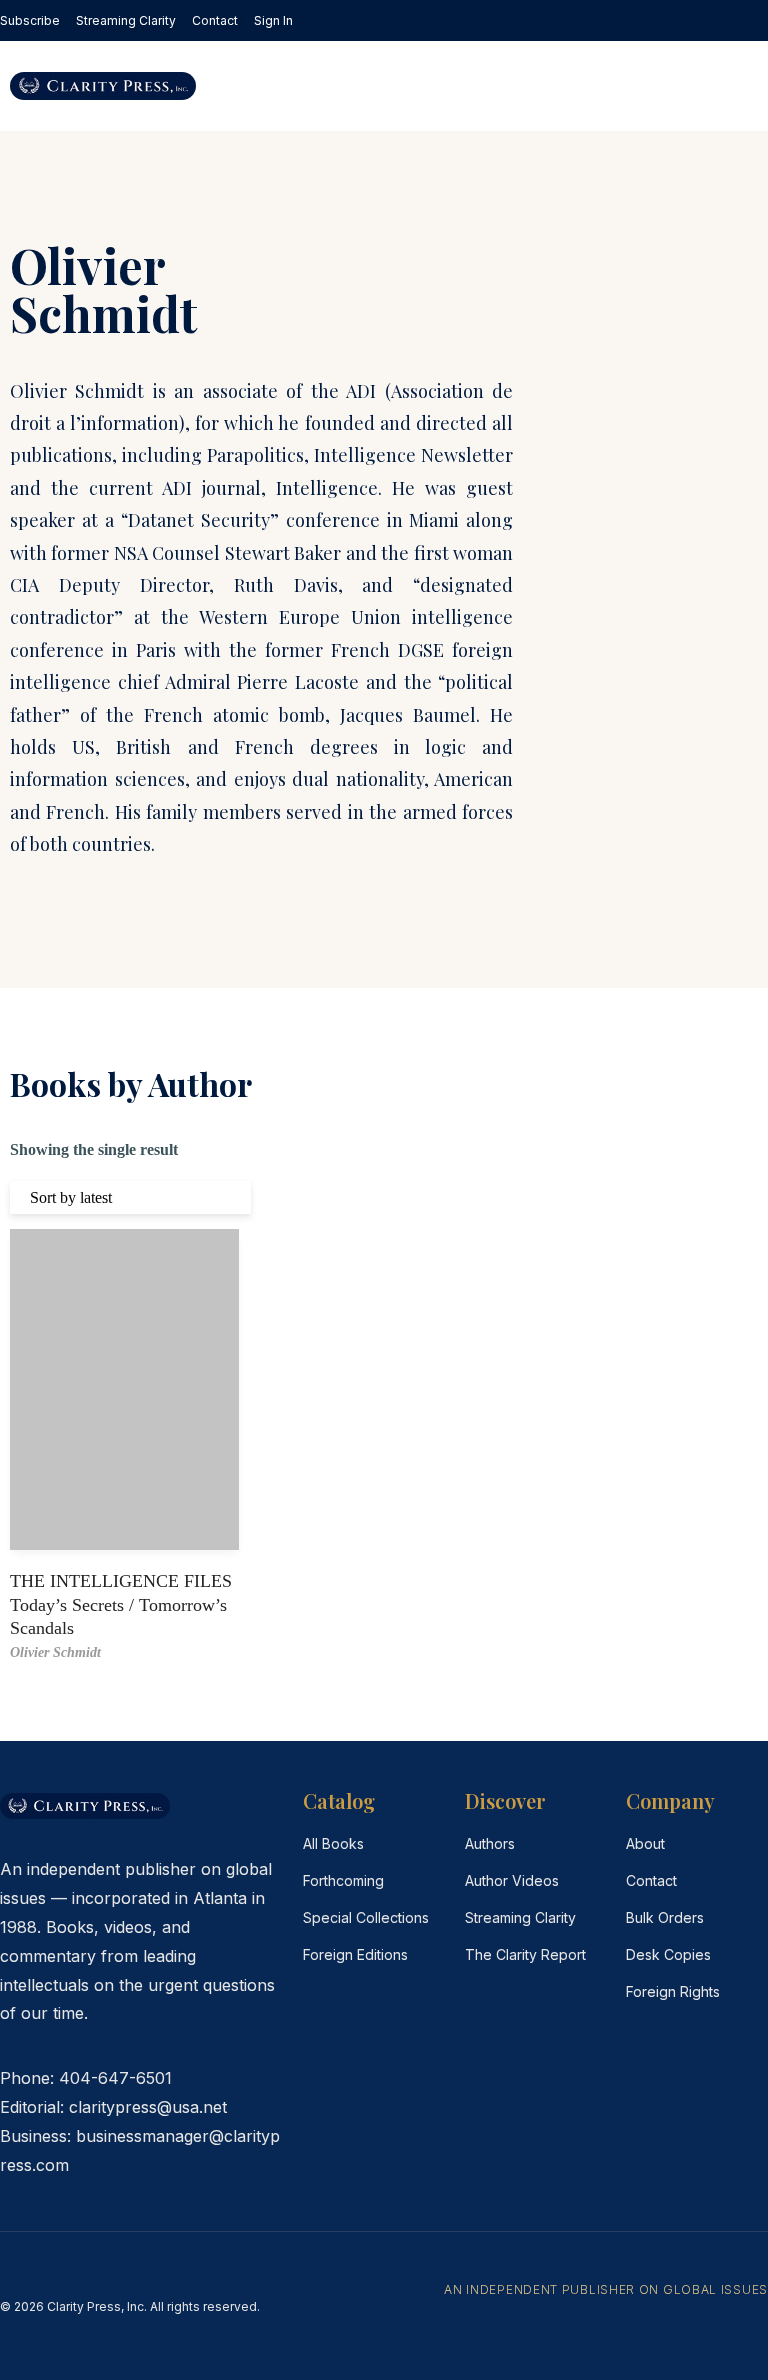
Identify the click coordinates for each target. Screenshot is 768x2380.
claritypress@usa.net (148, 2107)
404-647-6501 (115, 2078)
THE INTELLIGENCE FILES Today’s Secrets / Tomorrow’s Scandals (121, 1604)
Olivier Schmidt (55, 1652)
